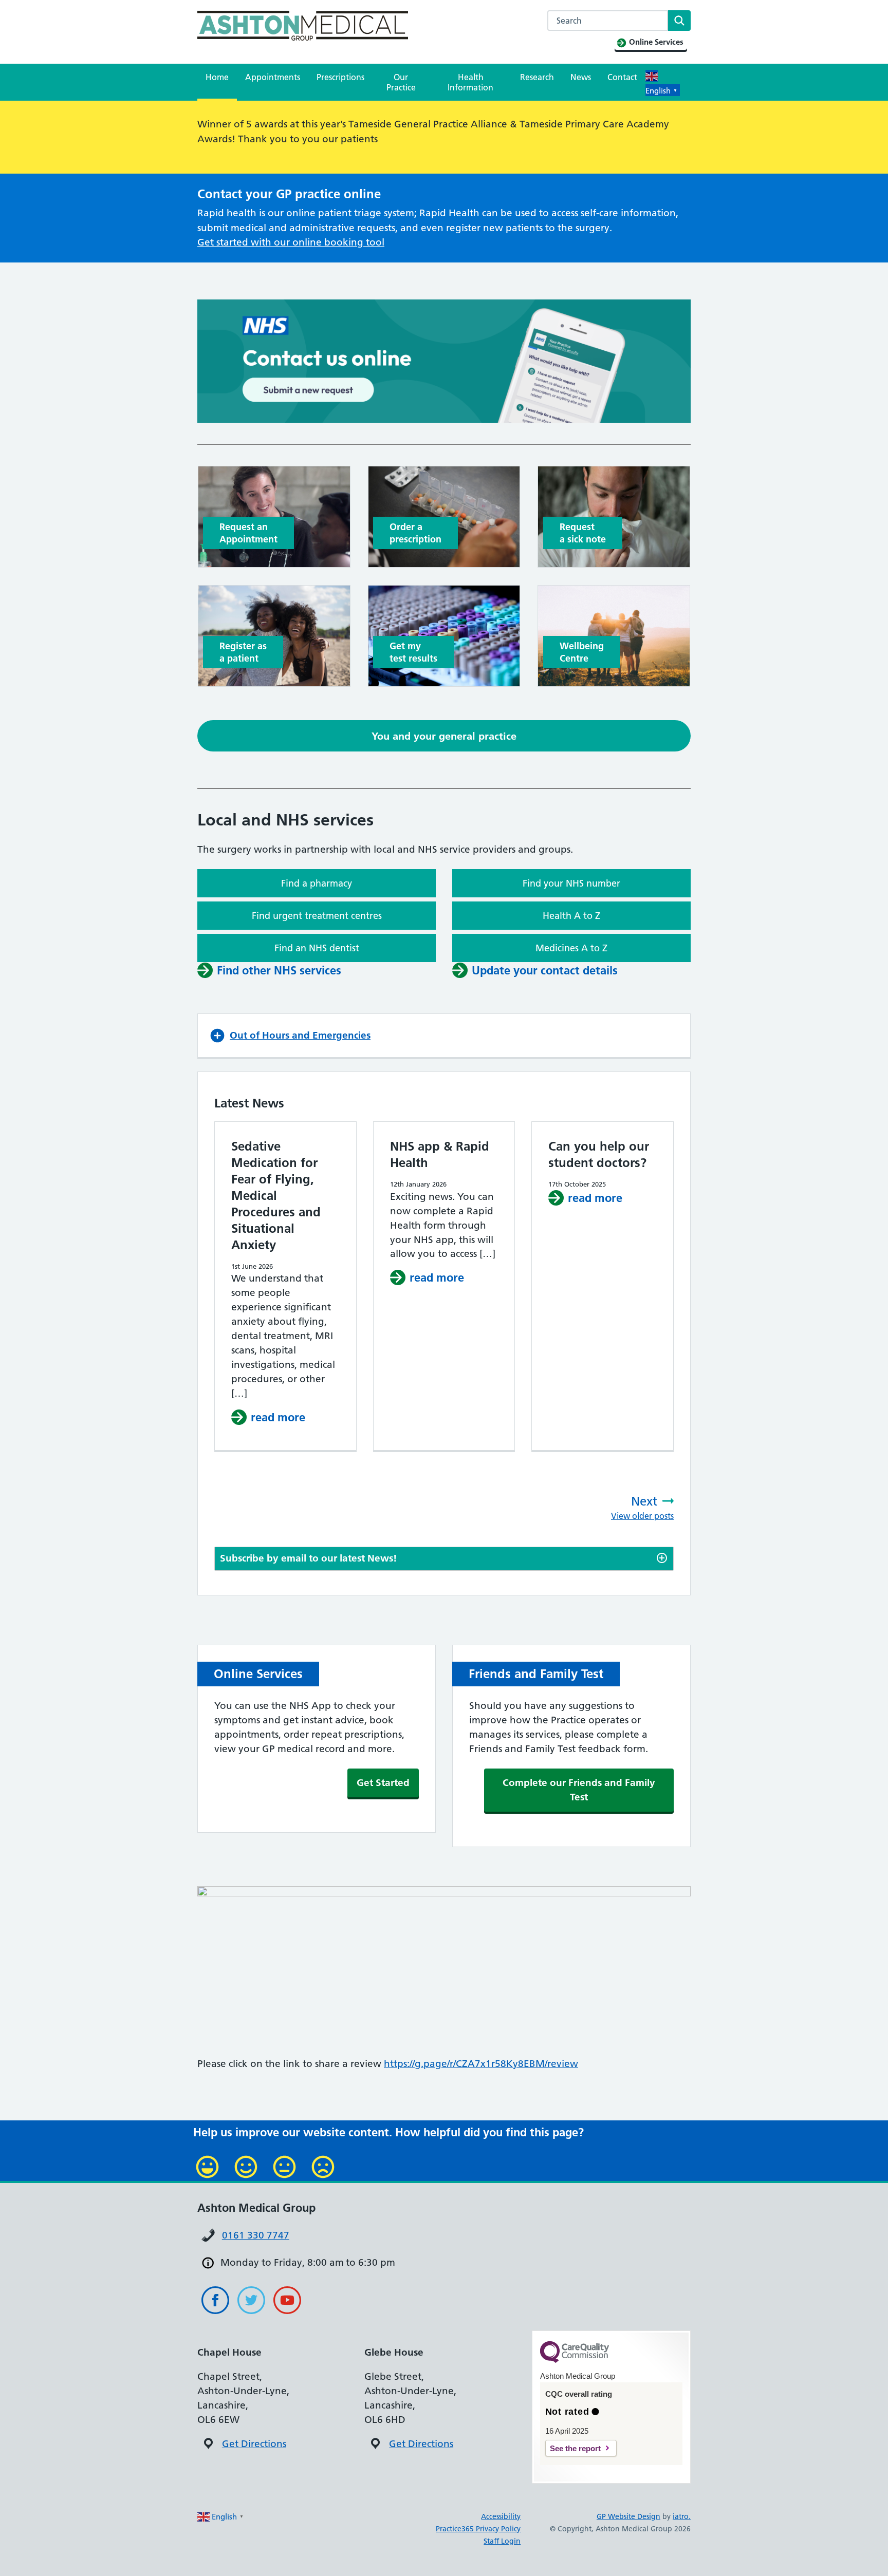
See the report (575, 2448)
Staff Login (502, 2541)
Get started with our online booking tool (291, 242)
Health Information (470, 82)
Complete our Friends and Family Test (579, 1790)
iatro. (682, 2516)
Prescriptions (340, 77)
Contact (622, 77)
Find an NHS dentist (317, 948)
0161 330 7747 (256, 2235)
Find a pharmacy (317, 883)
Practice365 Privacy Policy (478, 2529)
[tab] (444, 1559)
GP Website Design (628, 2516)
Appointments (273, 77)
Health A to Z (571, 916)
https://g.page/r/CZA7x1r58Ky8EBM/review (481, 2064)
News (581, 77)
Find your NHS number (571, 883)
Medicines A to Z (571, 948)
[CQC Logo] (575, 2360)
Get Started (383, 1783)
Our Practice (401, 82)
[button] (444, 1036)
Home (217, 77)
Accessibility (501, 2516)
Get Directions (254, 2444)
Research (537, 77)
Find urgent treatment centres (317, 916)
